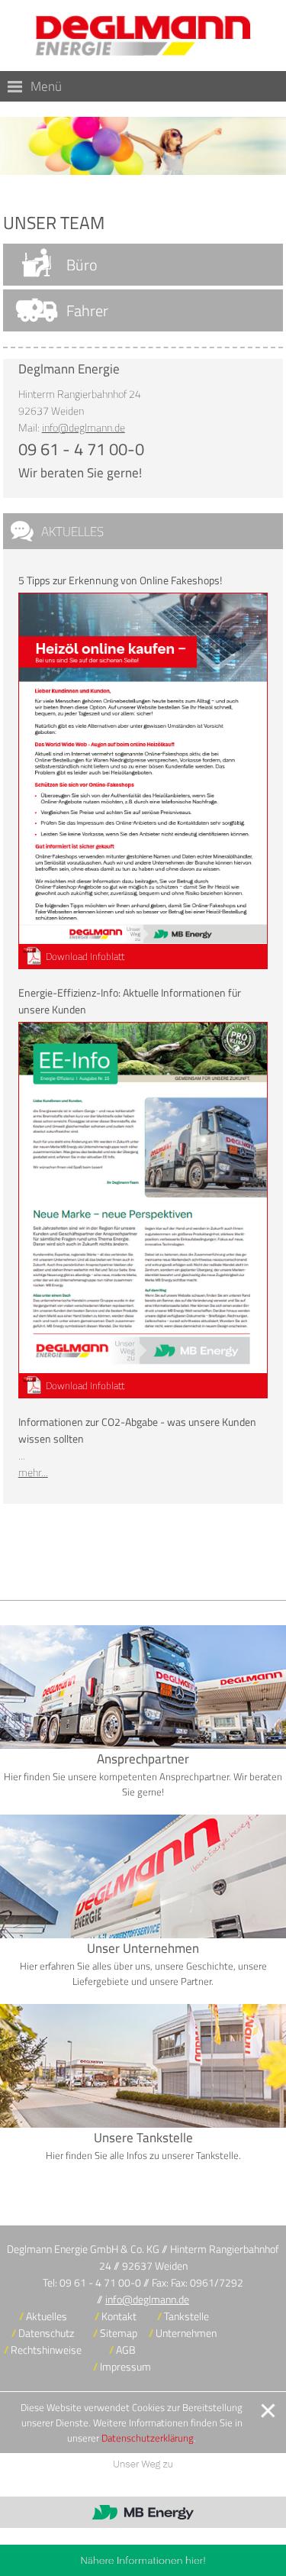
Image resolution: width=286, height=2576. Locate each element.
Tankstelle (186, 2316)
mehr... (33, 1472)
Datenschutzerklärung (148, 2438)
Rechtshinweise (46, 2350)
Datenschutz (46, 2333)
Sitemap (119, 2333)
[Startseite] (143, 36)
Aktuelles (72, 531)
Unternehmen (186, 2333)
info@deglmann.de (84, 428)
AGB (126, 2350)
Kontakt (119, 2316)
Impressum (125, 2367)
